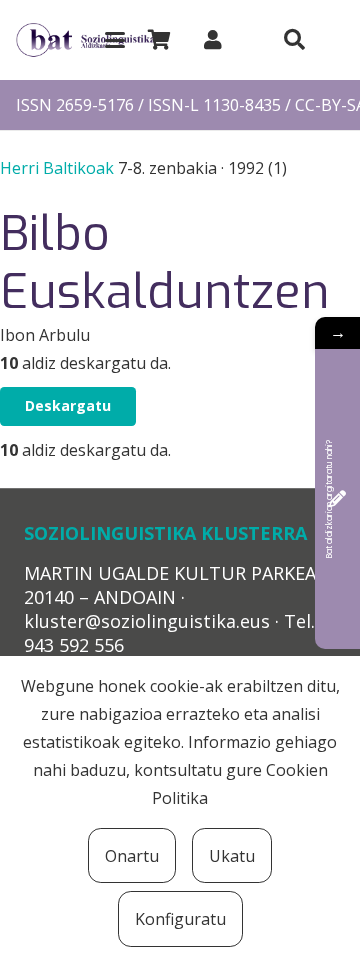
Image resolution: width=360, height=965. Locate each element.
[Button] (294, 40)
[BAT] (85, 40)
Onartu (132, 856)
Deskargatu (68, 405)
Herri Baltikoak (59, 168)
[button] (115, 40)
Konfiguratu (180, 919)
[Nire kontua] (213, 39)
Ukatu (232, 856)
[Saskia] (159, 40)
